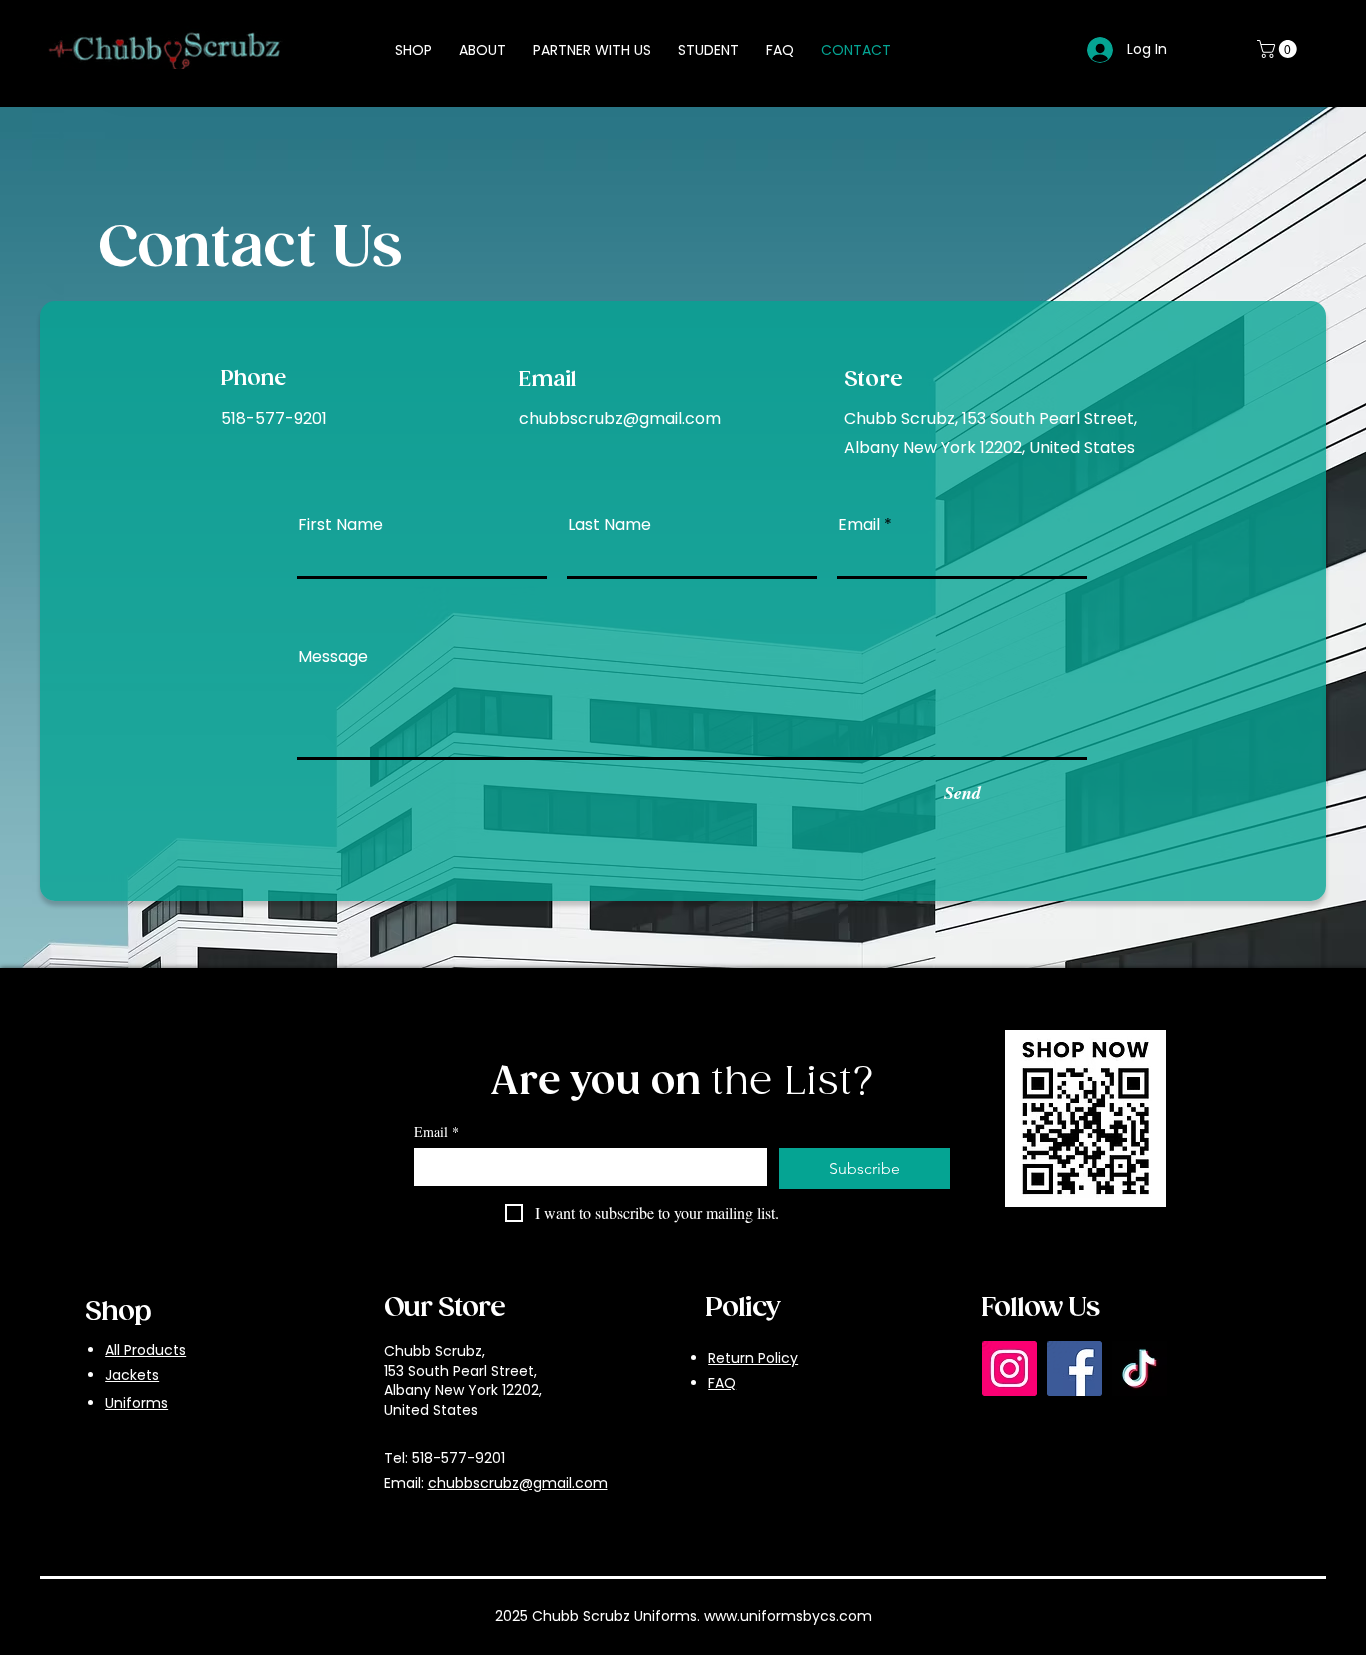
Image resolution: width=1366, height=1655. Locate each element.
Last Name (609, 525)
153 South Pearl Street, (460, 1371)
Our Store (445, 1308)
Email (859, 525)
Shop (118, 1312)
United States (431, 1410)
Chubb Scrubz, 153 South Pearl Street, (990, 418)
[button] (1279, 49)
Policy (742, 1308)
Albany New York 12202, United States (989, 447)
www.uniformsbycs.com (788, 1616)
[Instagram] (1009, 1368)
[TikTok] (1139, 1368)
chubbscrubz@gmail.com (620, 418)
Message (333, 657)
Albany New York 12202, (463, 1390)
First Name (340, 525)
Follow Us (1040, 1308)
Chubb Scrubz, (434, 1351)
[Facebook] (1074, 1368)
